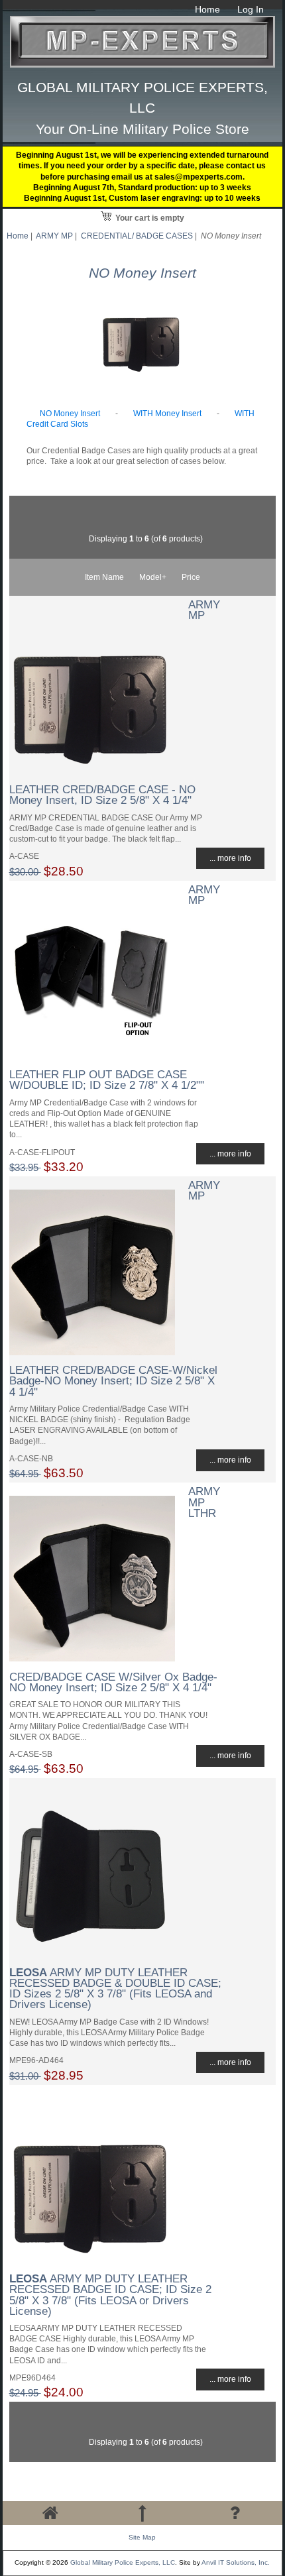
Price (191, 577)
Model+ (153, 577)
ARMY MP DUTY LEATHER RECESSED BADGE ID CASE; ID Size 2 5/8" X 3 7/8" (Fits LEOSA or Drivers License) (110, 2295)
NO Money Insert (70, 413)
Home (207, 9)
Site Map (142, 2537)
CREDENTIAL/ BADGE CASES (137, 236)
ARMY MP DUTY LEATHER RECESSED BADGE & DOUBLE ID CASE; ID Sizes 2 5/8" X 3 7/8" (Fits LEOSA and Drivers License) (115, 1988)
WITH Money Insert (167, 413)
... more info (230, 858)
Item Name (104, 577)
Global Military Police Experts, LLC (123, 2562)
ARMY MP (54, 236)
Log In (251, 9)
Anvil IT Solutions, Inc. (236, 2562)
